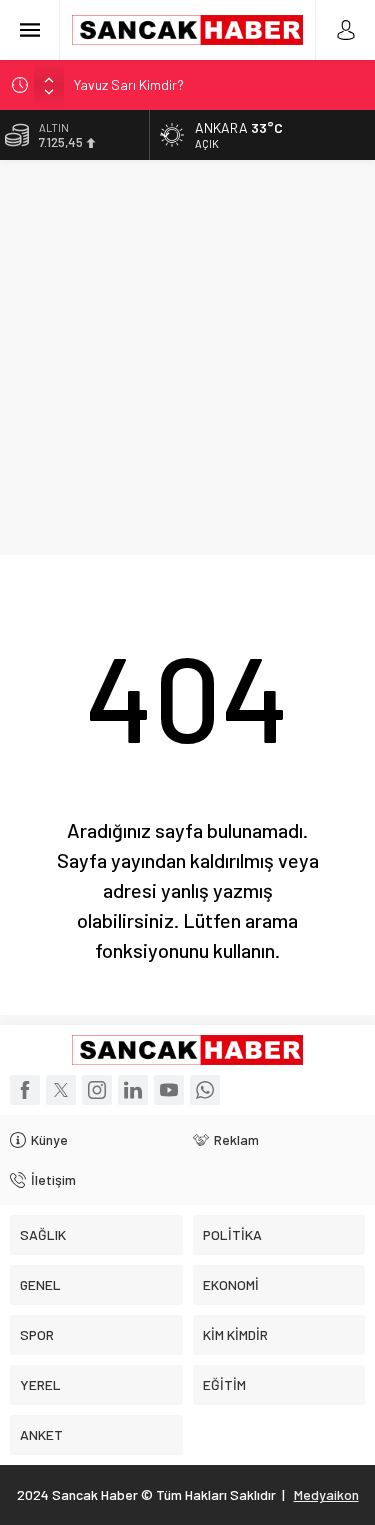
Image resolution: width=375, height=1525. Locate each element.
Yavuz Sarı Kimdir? (129, 84)
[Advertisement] (187, 357)
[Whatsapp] (205, 1090)
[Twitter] (61, 1090)
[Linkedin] (133, 1090)
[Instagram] (97, 1090)
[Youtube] (169, 1090)
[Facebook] (25, 1090)
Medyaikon (326, 1494)
